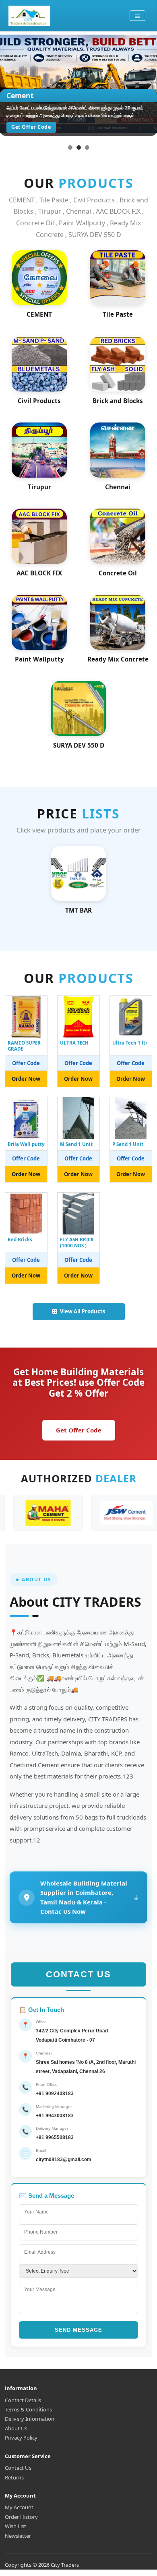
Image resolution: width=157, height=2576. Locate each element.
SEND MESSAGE (78, 2330)
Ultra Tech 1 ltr (130, 1043)
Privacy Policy (21, 2438)
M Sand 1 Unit (76, 1144)
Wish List (15, 2526)
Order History (21, 2517)
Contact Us (18, 2468)
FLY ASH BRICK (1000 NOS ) (77, 1243)
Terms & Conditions (28, 2409)
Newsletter (18, 2536)
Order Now (26, 1079)
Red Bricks (20, 1240)
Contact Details (23, 2400)
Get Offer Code (79, 1430)
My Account (19, 2507)
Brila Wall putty (26, 1144)
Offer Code (26, 1063)
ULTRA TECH (74, 1043)
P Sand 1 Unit (128, 1144)
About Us (16, 2428)
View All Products (83, 1311)
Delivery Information (30, 2419)
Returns (14, 2477)
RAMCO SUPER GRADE (24, 1046)
